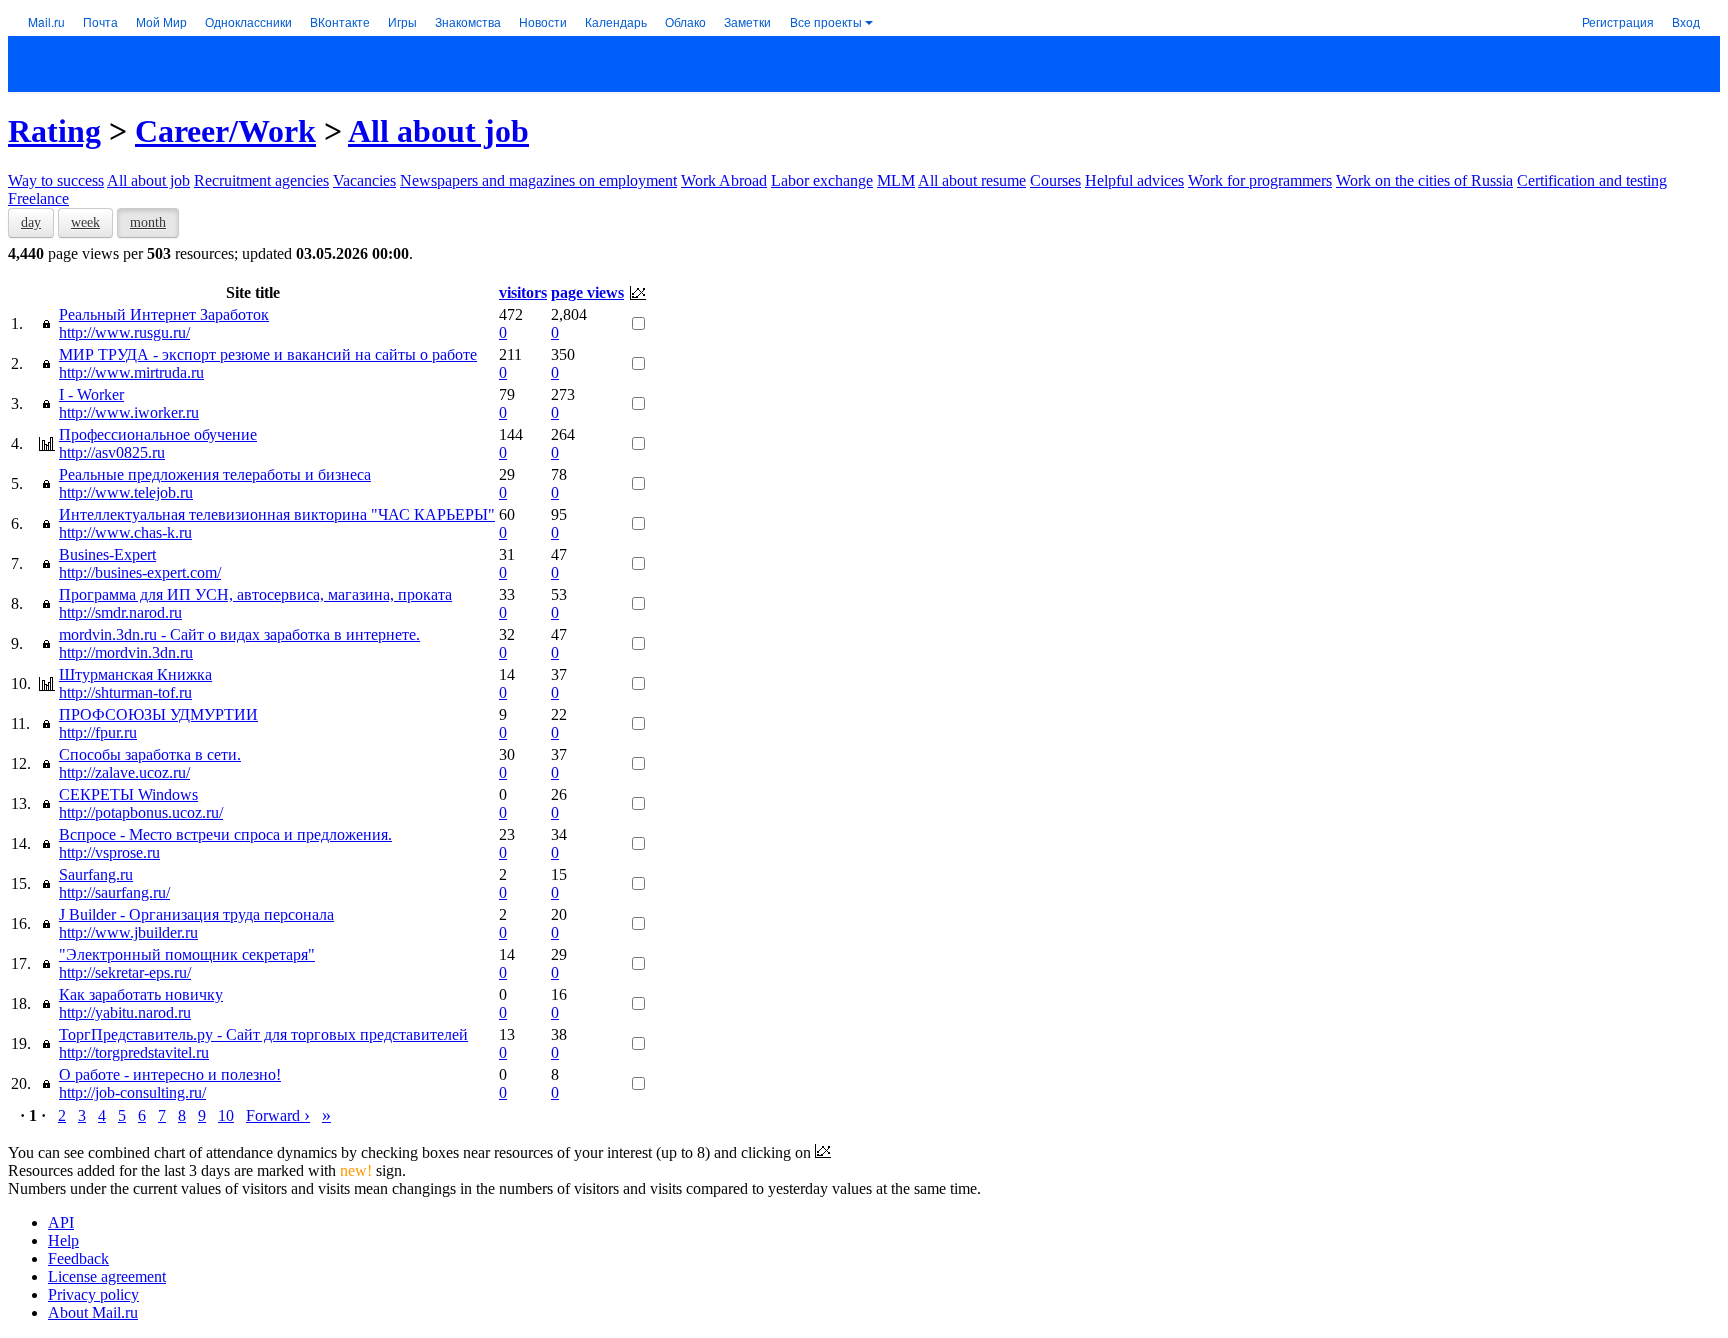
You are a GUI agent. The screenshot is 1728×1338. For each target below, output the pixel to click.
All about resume (972, 180)
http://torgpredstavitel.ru (134, 1052)
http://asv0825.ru (112, 452)
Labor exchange (822, 180)
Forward (278, 1115)
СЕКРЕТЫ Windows (128, 794)
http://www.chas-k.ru (125, 532)
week (85, 222)
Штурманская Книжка (135, 674)
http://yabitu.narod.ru (125, 1012)
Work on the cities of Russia (1424, 180)
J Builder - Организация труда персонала (196, 914)
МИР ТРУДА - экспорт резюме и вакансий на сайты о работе (268, 354)
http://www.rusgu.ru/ (124, 332)
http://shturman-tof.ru (125, 692)
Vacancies (364, 180)
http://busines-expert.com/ (140, 572)
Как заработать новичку (141, 994)
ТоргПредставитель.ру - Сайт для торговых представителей (263, 1034)
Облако (685, 21)
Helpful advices (1134, 180)
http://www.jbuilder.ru (128, 932)
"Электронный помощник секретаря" (187, 954)
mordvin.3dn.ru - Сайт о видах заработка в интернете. (239, 634)
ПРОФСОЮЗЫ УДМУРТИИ (158, 714)
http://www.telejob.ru (126, 492)
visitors (523, 292)
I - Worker (91, 394)
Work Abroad (724, 180)
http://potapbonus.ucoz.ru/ (141, 812)
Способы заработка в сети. (150, 754)
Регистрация (1618, 21)
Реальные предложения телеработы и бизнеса (215, 474)
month (148, 222)
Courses (1055, 180)
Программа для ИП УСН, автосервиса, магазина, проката (255, 594)
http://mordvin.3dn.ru (126, 652)
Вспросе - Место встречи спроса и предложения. (225, 834)
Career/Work (225, 131)
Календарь (616, 21)
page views (587, 292)
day (31, 222)
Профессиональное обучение (158, 434)
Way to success (56, 180)
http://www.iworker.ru (129, 412)
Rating (54, 131)
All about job (438, 131)
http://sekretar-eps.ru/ (125, 972)
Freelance (38, 198)
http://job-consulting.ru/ (132, 1092)
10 (226, 1115)
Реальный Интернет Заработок (164, 314)
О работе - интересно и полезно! (170, 1074)
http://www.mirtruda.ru (131, 372)
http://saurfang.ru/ (114, 892)
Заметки (747, 21)
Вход (1686, 21)
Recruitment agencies (261, 180)
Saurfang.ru (96, 874)
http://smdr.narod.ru (120, 612)
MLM (896, 180)
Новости (543, 21)
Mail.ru (46, 21)
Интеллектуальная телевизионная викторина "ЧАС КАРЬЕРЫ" (277, 514)
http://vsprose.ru (109, 852)
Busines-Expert (107, 554)
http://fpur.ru (98, 732)
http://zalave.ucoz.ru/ (124, 772)
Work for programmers (1260, 180)
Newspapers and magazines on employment (538, 180)
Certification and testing (1592, 180)
